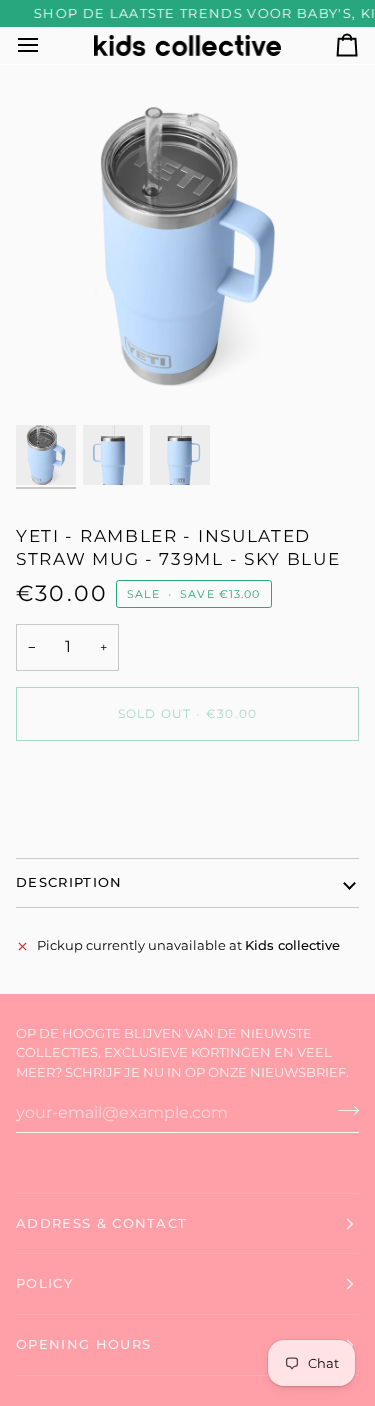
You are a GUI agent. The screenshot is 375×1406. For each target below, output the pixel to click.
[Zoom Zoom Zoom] (187, 249)
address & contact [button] (101, 1223)
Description (69, 882)
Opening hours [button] (83, 1344)
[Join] (342, 1110)
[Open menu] (46, 45)
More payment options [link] (90, 832)
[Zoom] (53, 383)
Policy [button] (44, 1283)
